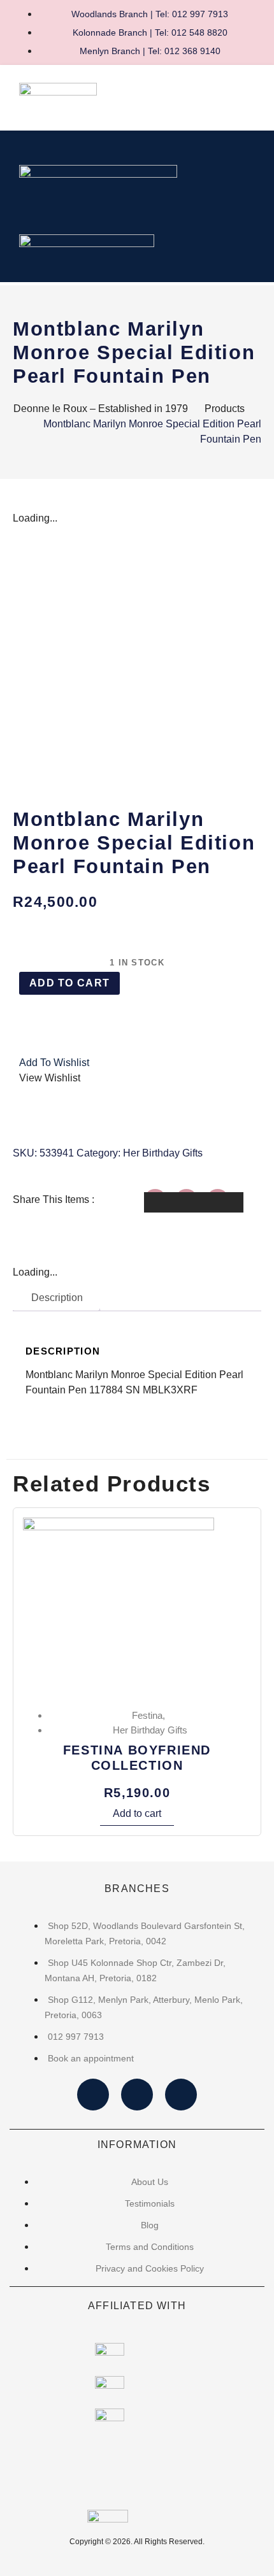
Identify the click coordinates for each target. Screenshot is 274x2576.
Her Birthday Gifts (163, 1153)
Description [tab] (57, 1298)
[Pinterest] (181, 2095)
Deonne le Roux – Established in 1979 (101, 409)
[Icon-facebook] (93, 2095)
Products (225, 409)
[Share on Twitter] (194, 1202)
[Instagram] (137, 2095)
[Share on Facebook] (162, 1202)
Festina (147, 1715)
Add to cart (69, 983)
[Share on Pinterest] (225, 1202)
